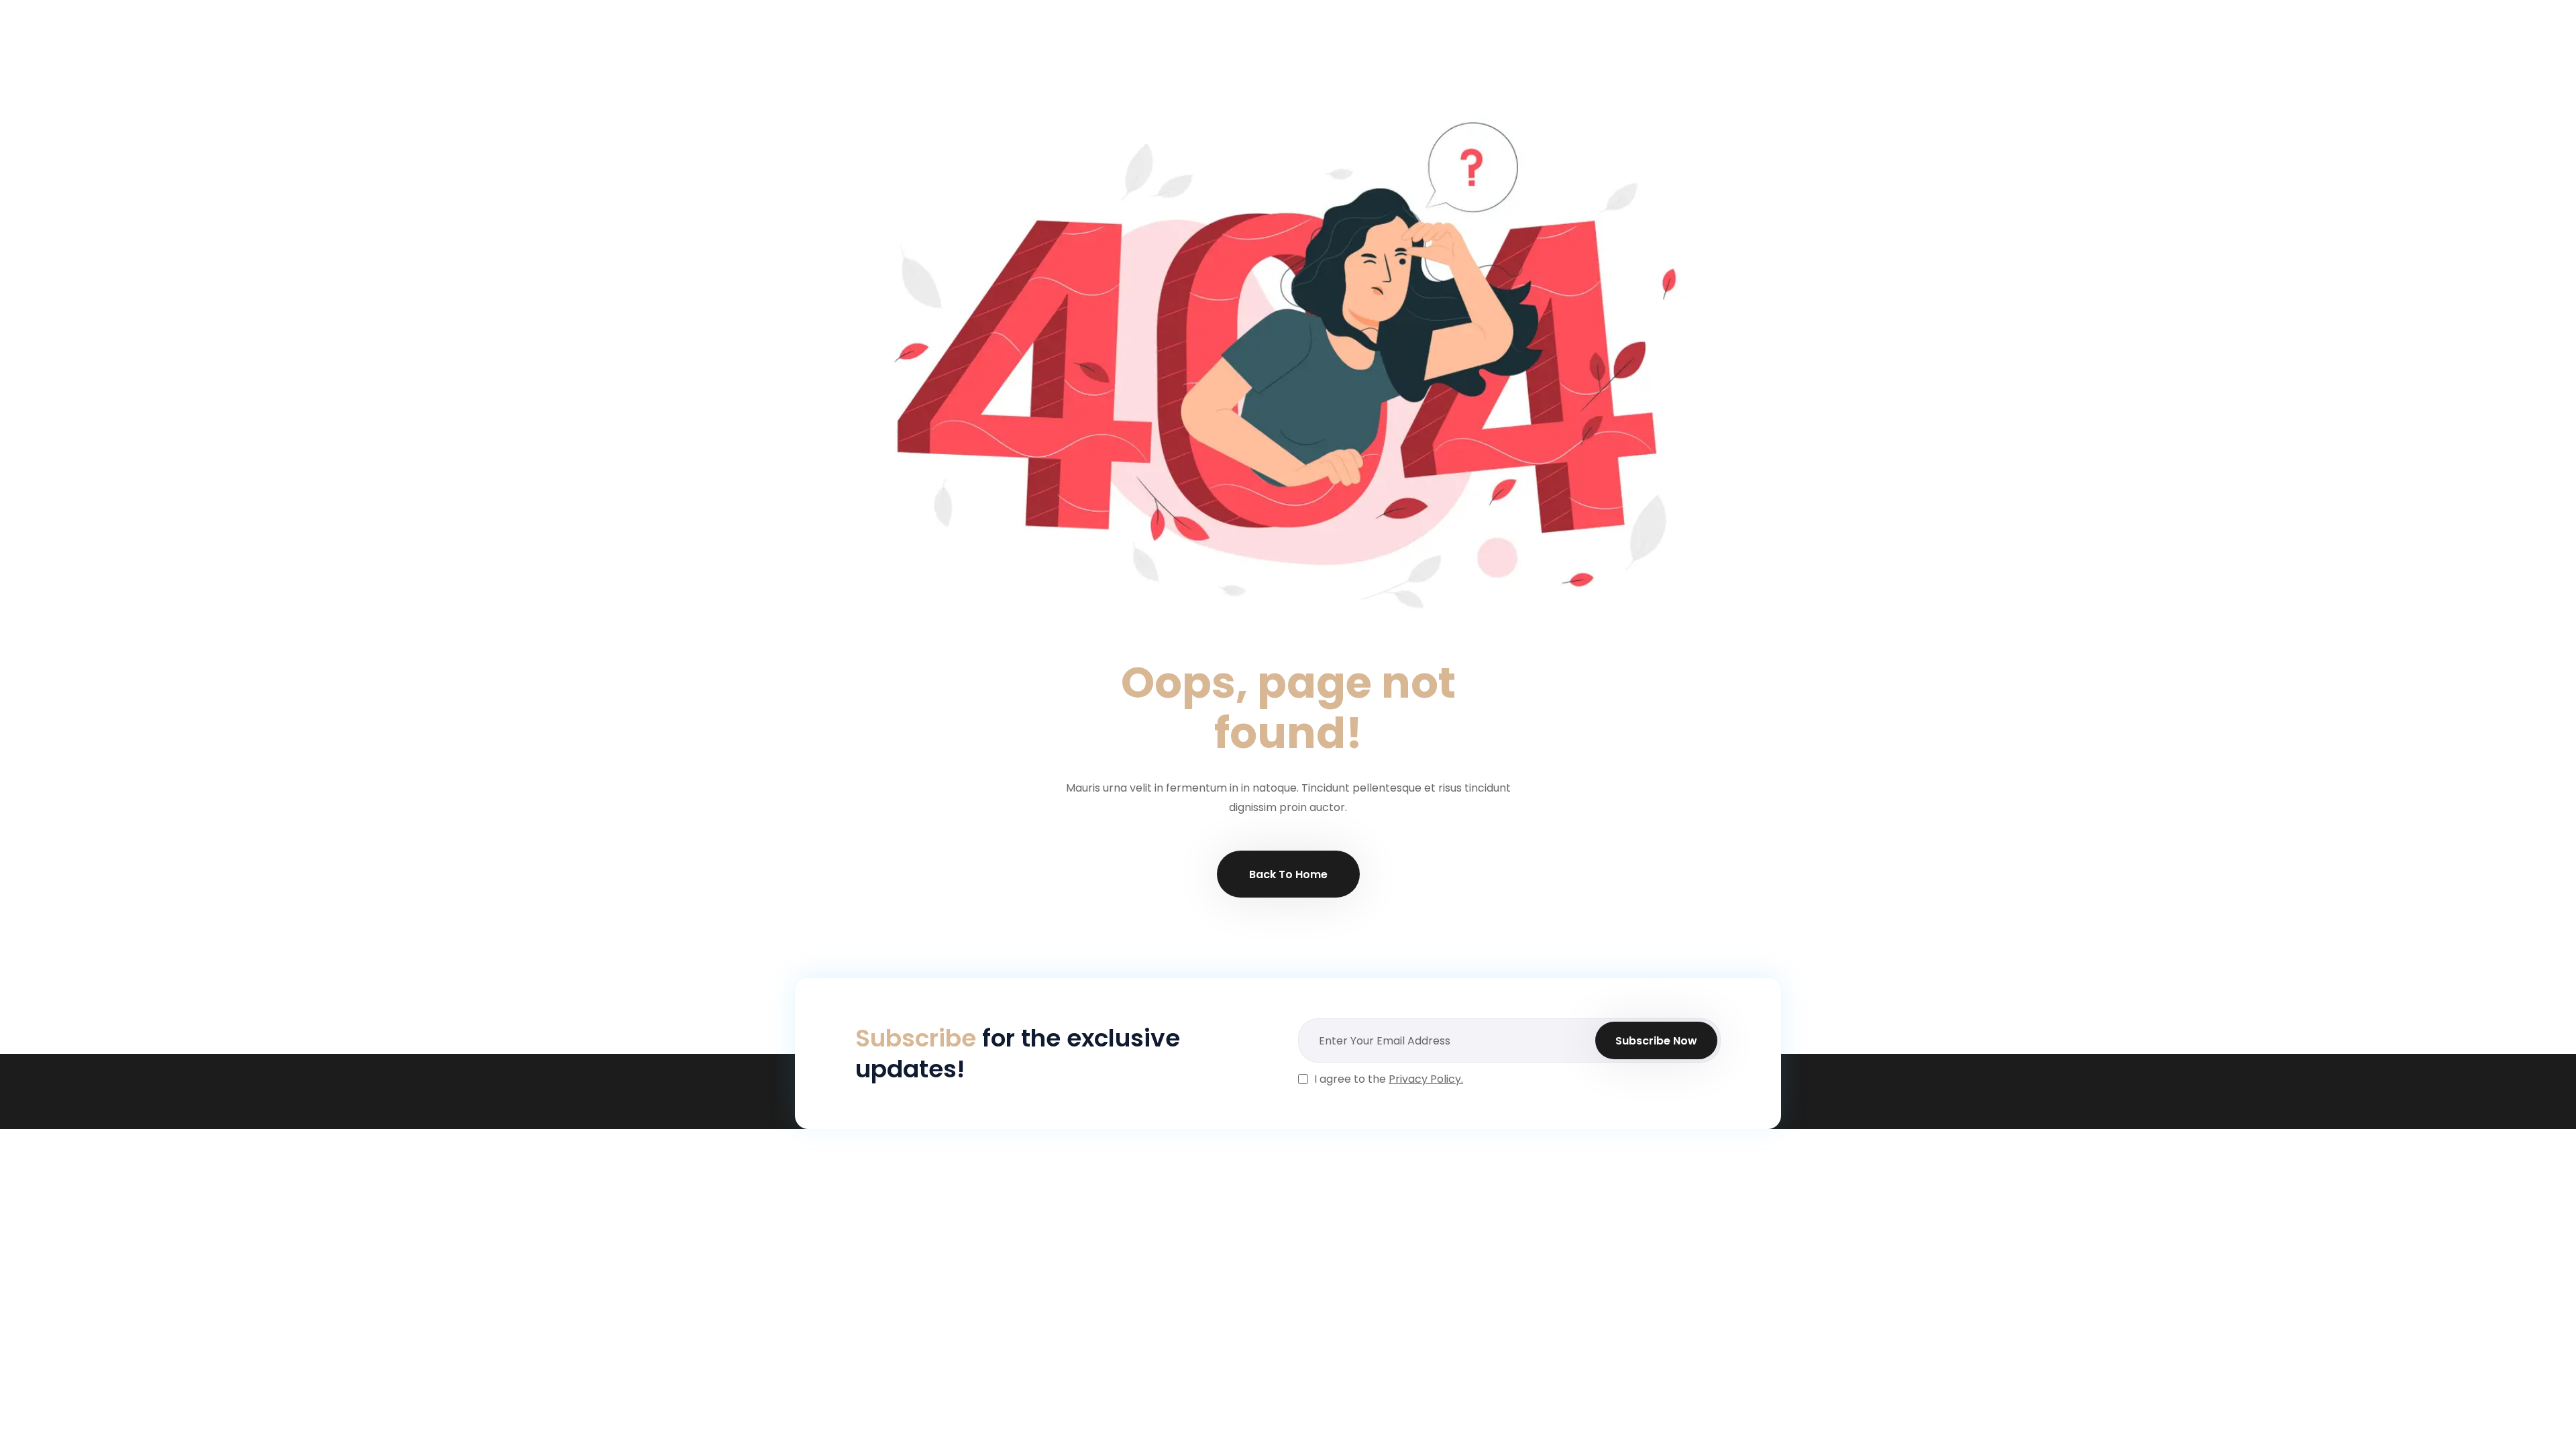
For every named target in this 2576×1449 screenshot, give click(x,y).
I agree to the (1389, 1079)
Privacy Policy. (1426, 1079)
